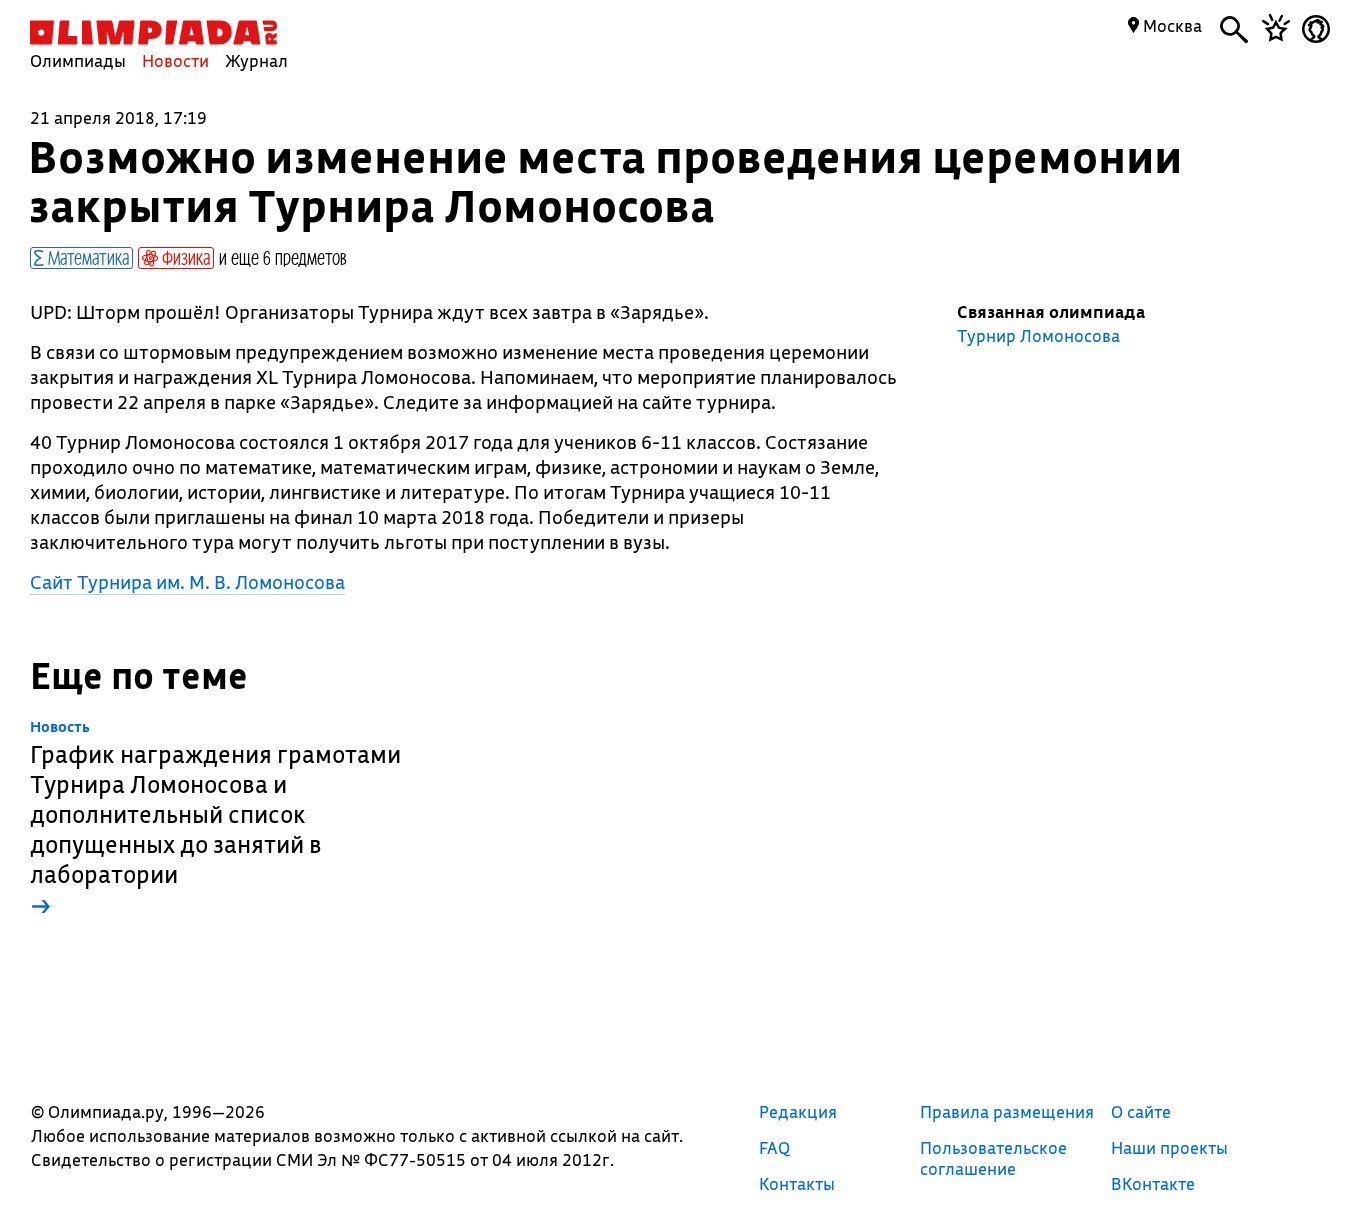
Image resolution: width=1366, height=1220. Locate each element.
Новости (175, 60)
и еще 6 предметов (283, 257)
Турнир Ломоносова (1038, 336)
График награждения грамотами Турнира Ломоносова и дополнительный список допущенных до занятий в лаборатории (215, 819)
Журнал (256, 60)
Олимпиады (78, 60)
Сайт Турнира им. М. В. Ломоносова (187, 582)
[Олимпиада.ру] (153, 32)
